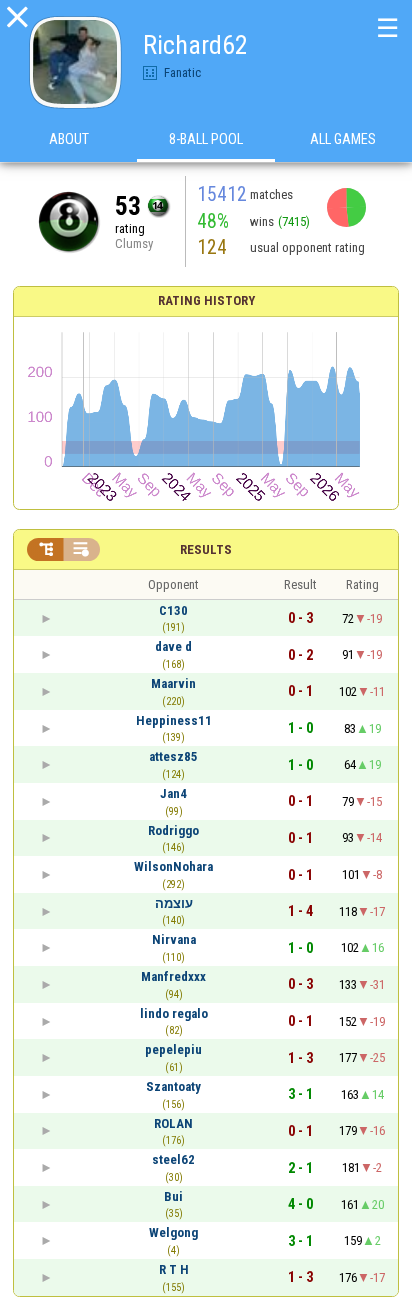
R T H (174, 1269)
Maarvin (173, 683)
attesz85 (173, 756)
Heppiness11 (174, 720)
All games (343, 139)
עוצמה (174, 903)
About (69, 139)
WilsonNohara (173, 866)
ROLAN (173, 1123)
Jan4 (173, 793)
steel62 (173, 1159)
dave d (173, 646)
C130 (173, 610)
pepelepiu (173, 1049)
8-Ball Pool (206, 139)
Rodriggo (173, 830)
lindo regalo (174, 1013)
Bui (173, 1196)
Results (206, 549)
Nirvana (174, 939)
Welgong (173, 1232)
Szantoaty (173, 1086)
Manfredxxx (173, 976)
